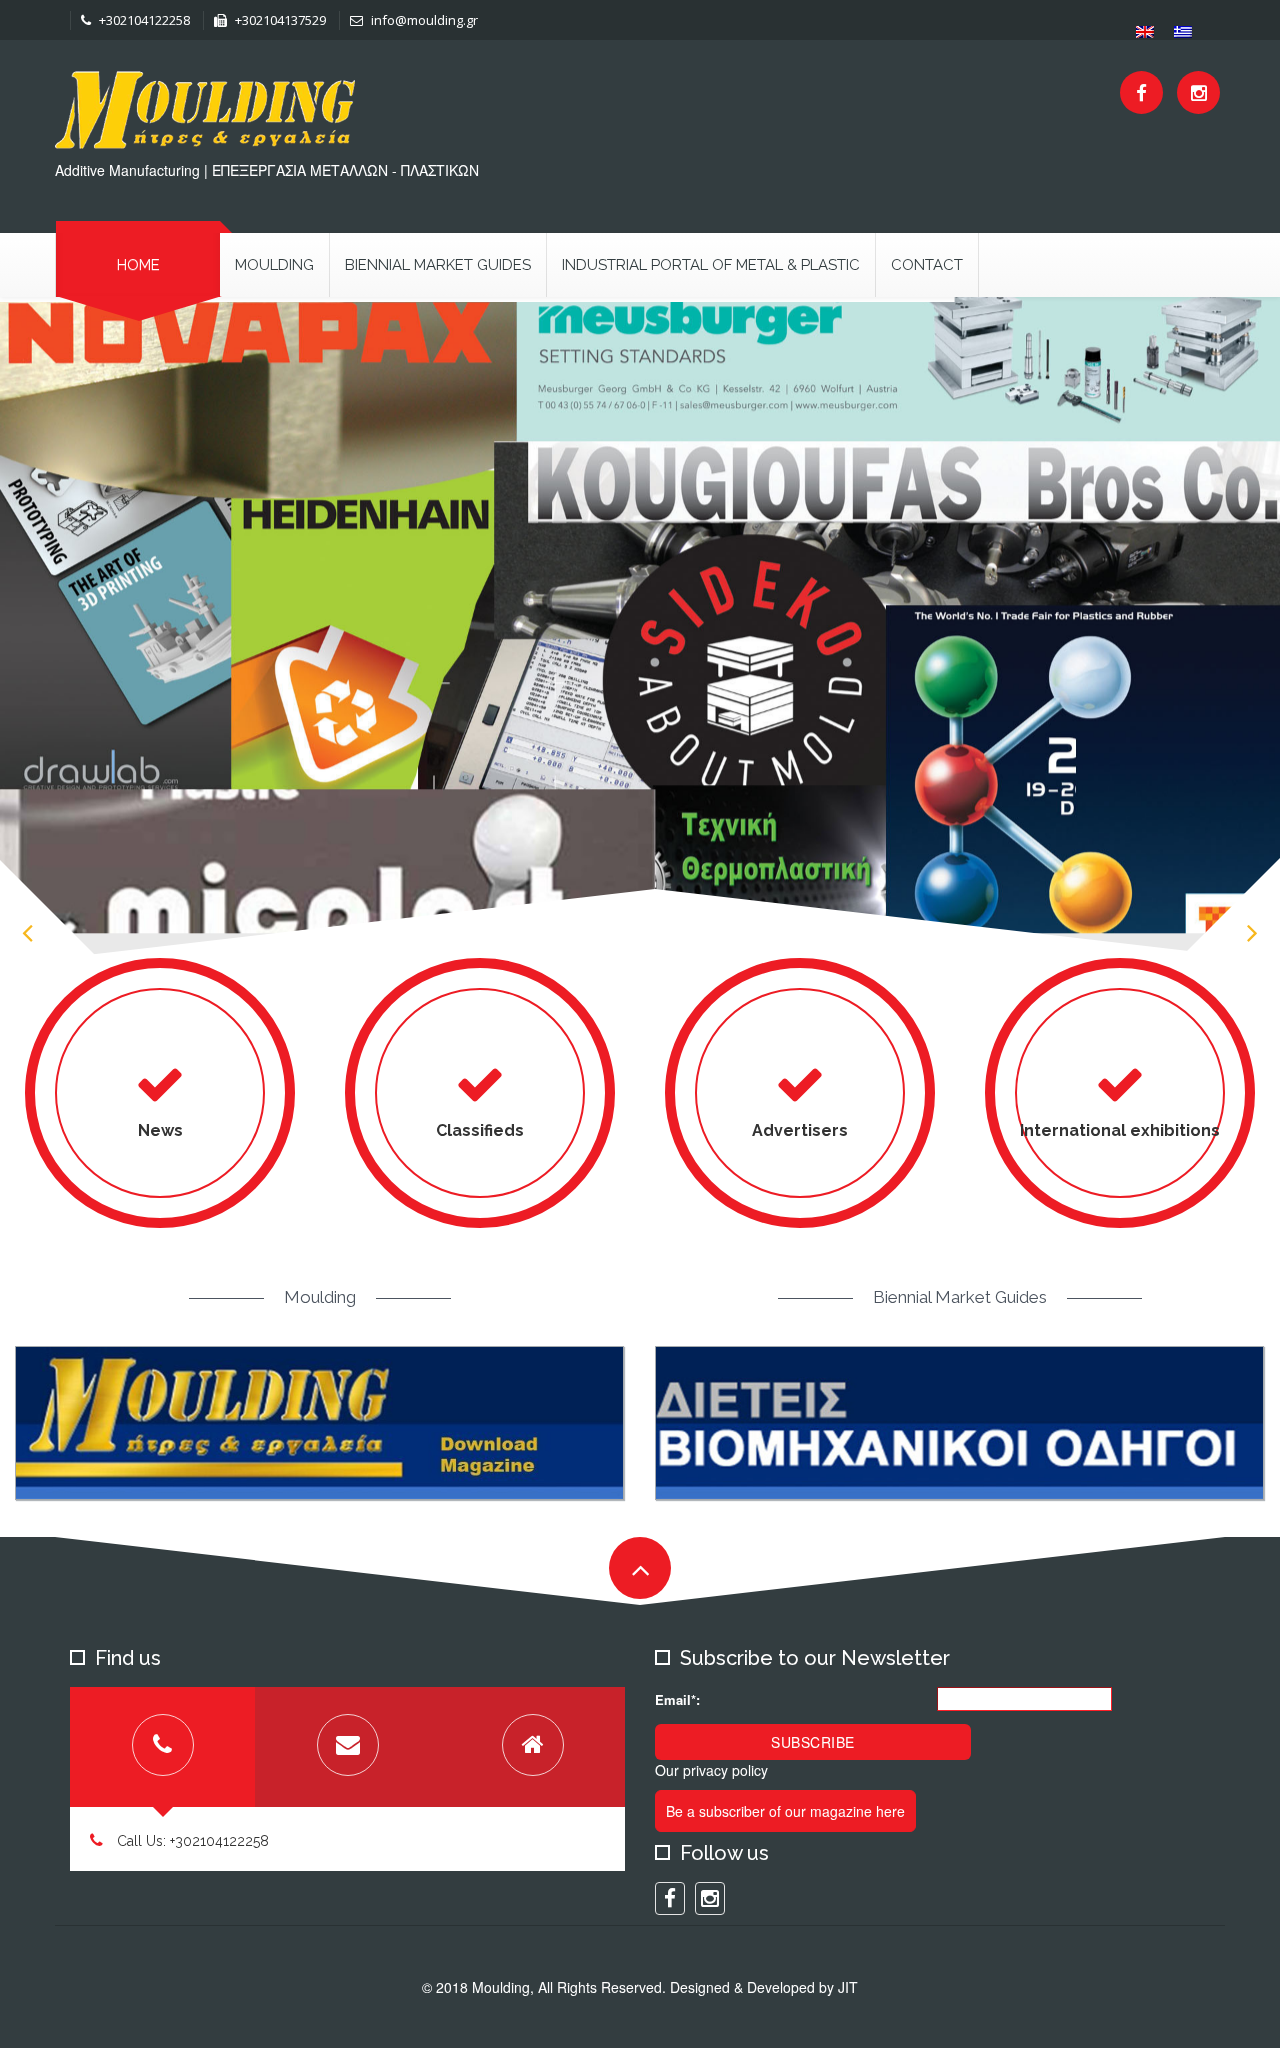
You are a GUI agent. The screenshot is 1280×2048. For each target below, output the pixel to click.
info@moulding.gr (423, 20)
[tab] (162, 1747)
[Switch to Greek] (1183, 31)
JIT (848, 1987)
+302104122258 (143, 20)
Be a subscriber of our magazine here (785, 1811)
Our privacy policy (711, 1770)
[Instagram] (1198, 92)
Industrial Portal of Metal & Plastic (711, 265)
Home (138, 265)
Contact (927, 265)
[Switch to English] (1145, 31)
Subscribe (813, 1742)
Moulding (274, 265)
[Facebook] (1141, 92)
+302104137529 (279, 20)
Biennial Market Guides (438, 265)
